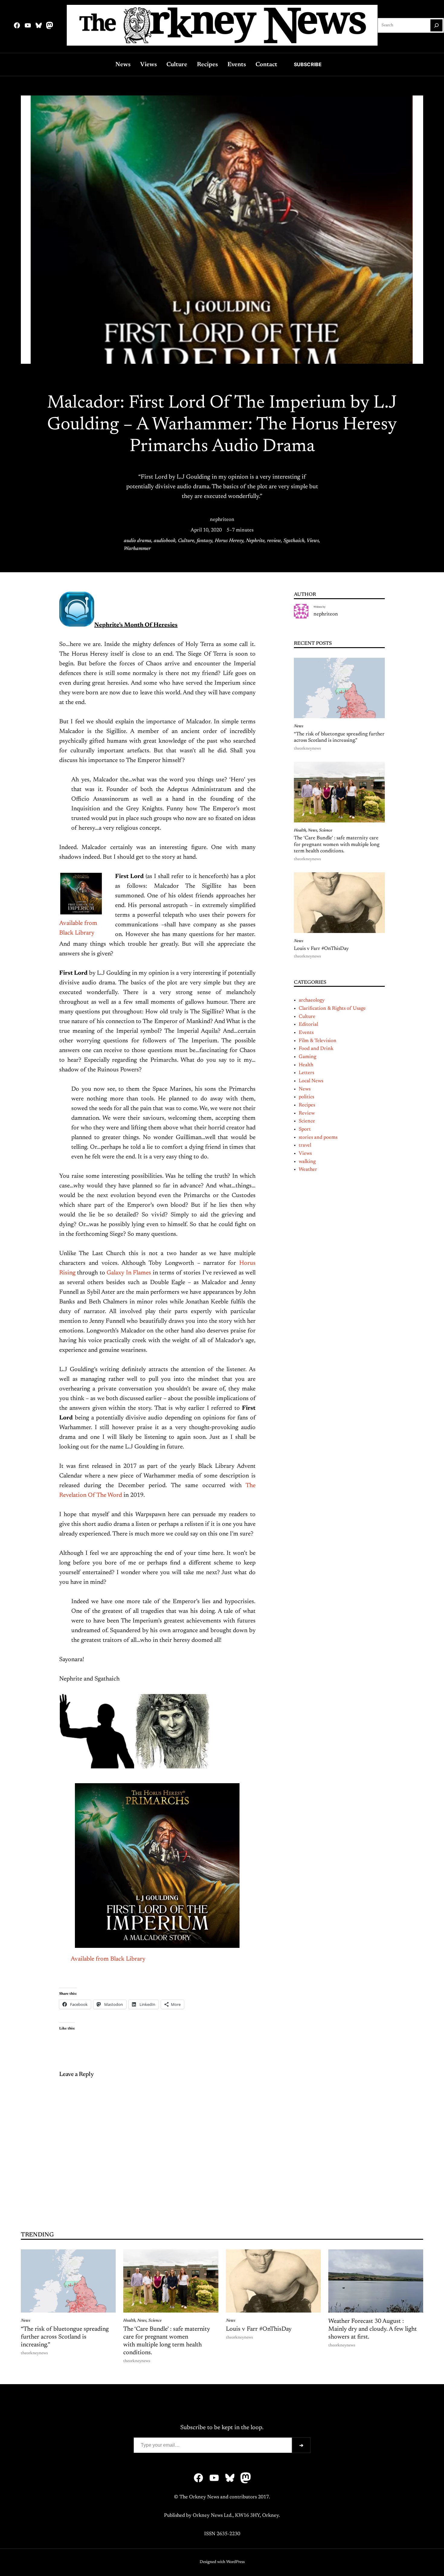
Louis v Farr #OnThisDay (321, 949)
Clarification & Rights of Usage (332, 1009)
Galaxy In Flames (130, 1273)
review (274, 541)
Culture (186, 541)
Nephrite (255, 541)
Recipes (307, 1105)
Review (307, 1113)
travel (305, 1145)
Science (326, 831)
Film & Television (318, 1041)
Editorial (308, 1025)
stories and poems (318, 1138)
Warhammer (137, 549)
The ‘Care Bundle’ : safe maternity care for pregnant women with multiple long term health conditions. (337, 845)
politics (306, 1097)
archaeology (312, 1000)
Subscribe (308, 64)
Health (300, 831)
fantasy (204, 541)
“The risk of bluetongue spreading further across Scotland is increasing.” (339, 738)
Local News (311, 1081)
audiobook (165, 541)
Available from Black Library (108, 1959)
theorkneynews (307, 749)
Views (313, 541)
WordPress (235, 2562)
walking (307, 1162)
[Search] (436, 25)
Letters (306, 1073)
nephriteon (222, 520)
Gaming (307, 1057)
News (299, 726)
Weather (308, 1170)
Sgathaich (294, 541)
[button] (97, 1731)
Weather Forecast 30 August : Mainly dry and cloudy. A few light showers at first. (373, 2329)
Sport (305, 1129)
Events (306, 1033)
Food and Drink (316, 1049)
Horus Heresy (229, 541)
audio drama (138, 541)
